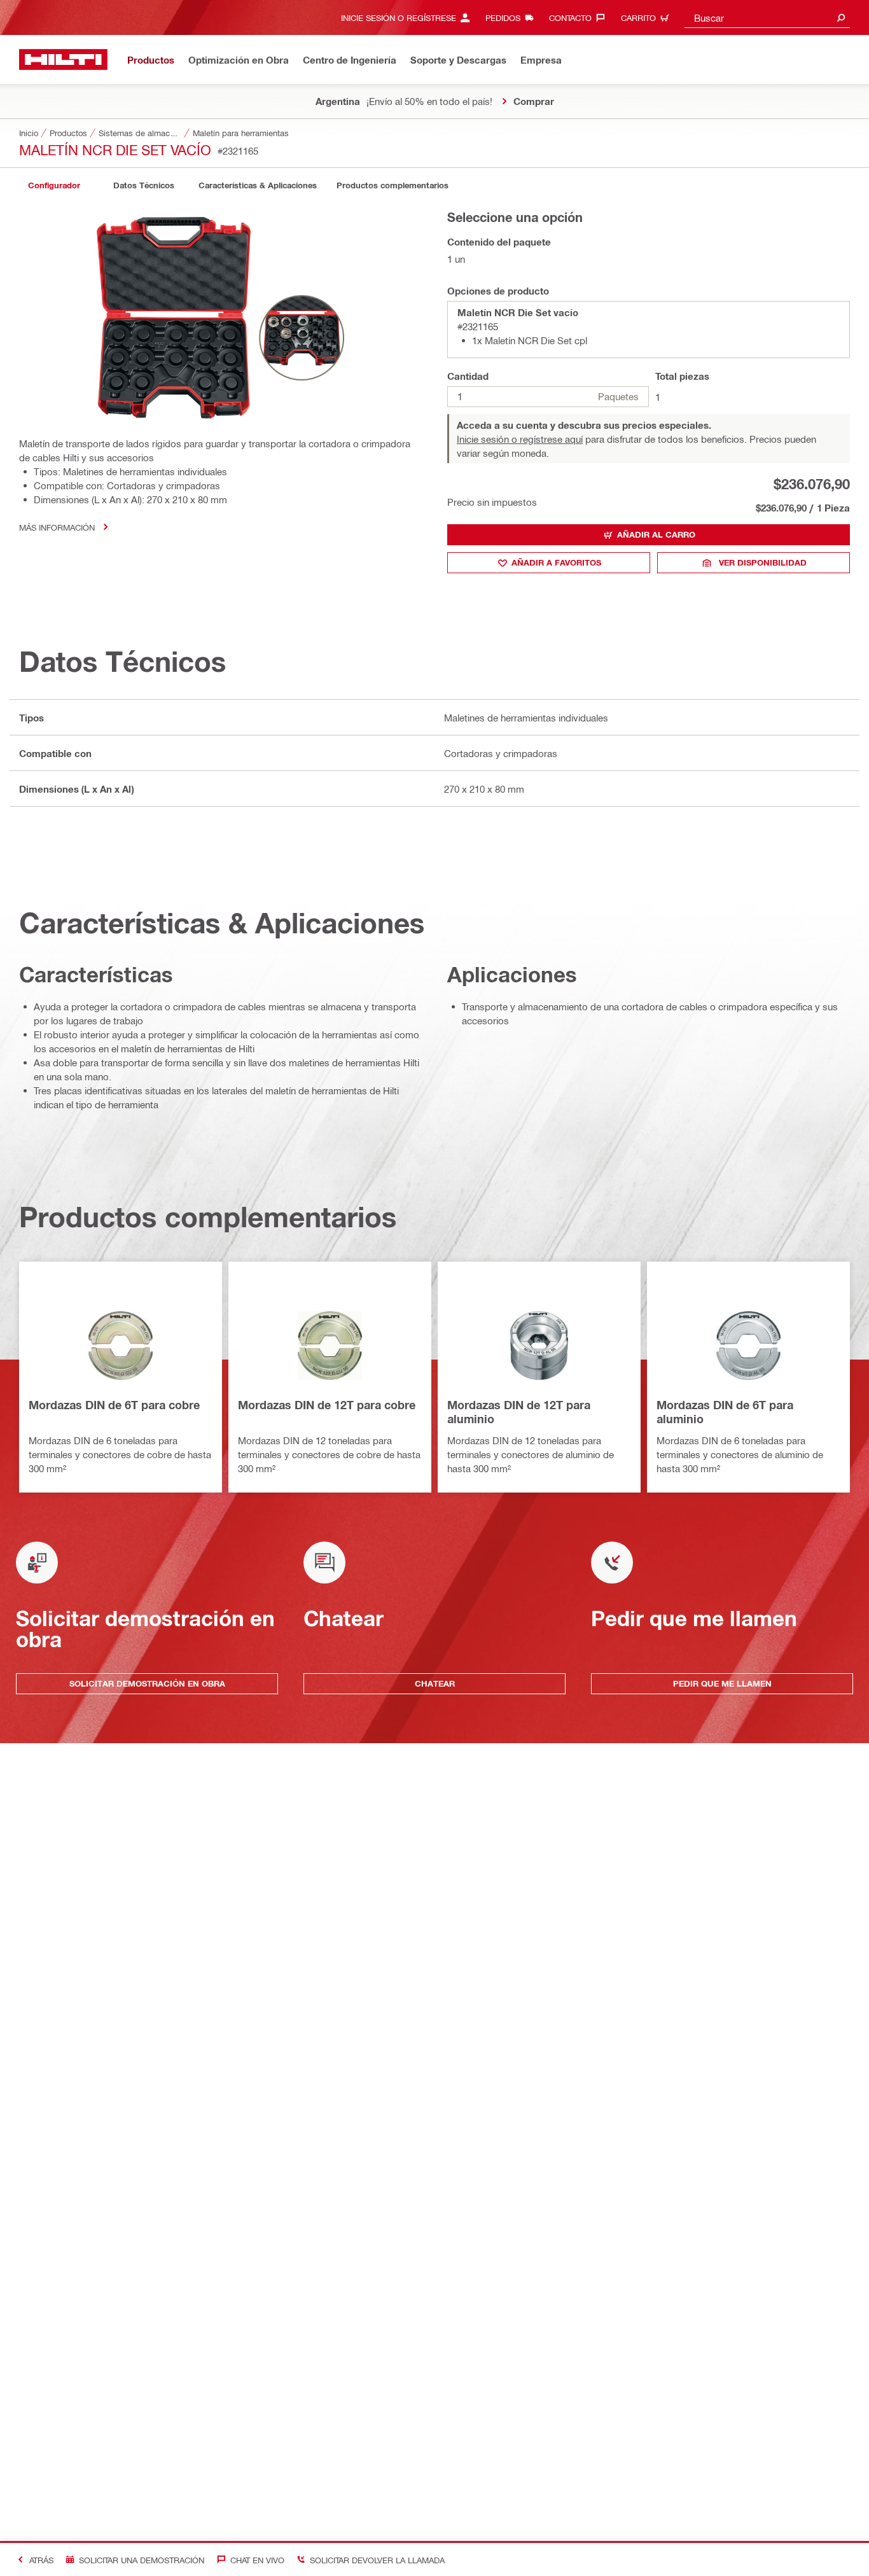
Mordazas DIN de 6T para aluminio (725, 1412)
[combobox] (767, 17)
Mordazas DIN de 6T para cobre (114, 1405)
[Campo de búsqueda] (841, 17)
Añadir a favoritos (556, 562)
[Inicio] (63, 59)
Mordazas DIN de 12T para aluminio (519, 1412)
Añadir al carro (656, 534)
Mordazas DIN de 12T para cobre (327, 1405)
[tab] (54, 185)
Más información (57, 527)
